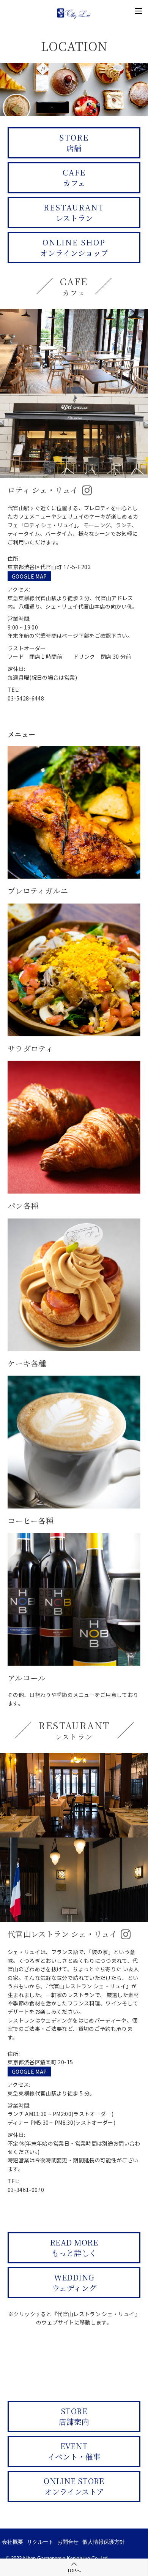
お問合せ (68, 2542)
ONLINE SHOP (74, 247)
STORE (74, 143)
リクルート (40, 2542)
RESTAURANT (74, 213)
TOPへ (74, 2571)
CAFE (74, 178)
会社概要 (13, 2542)
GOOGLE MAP (29, 576)
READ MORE (74, 2248)
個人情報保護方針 (104, 2542)
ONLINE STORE (74, 2486)
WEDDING (74, 2283)
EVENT (74, 2451)
